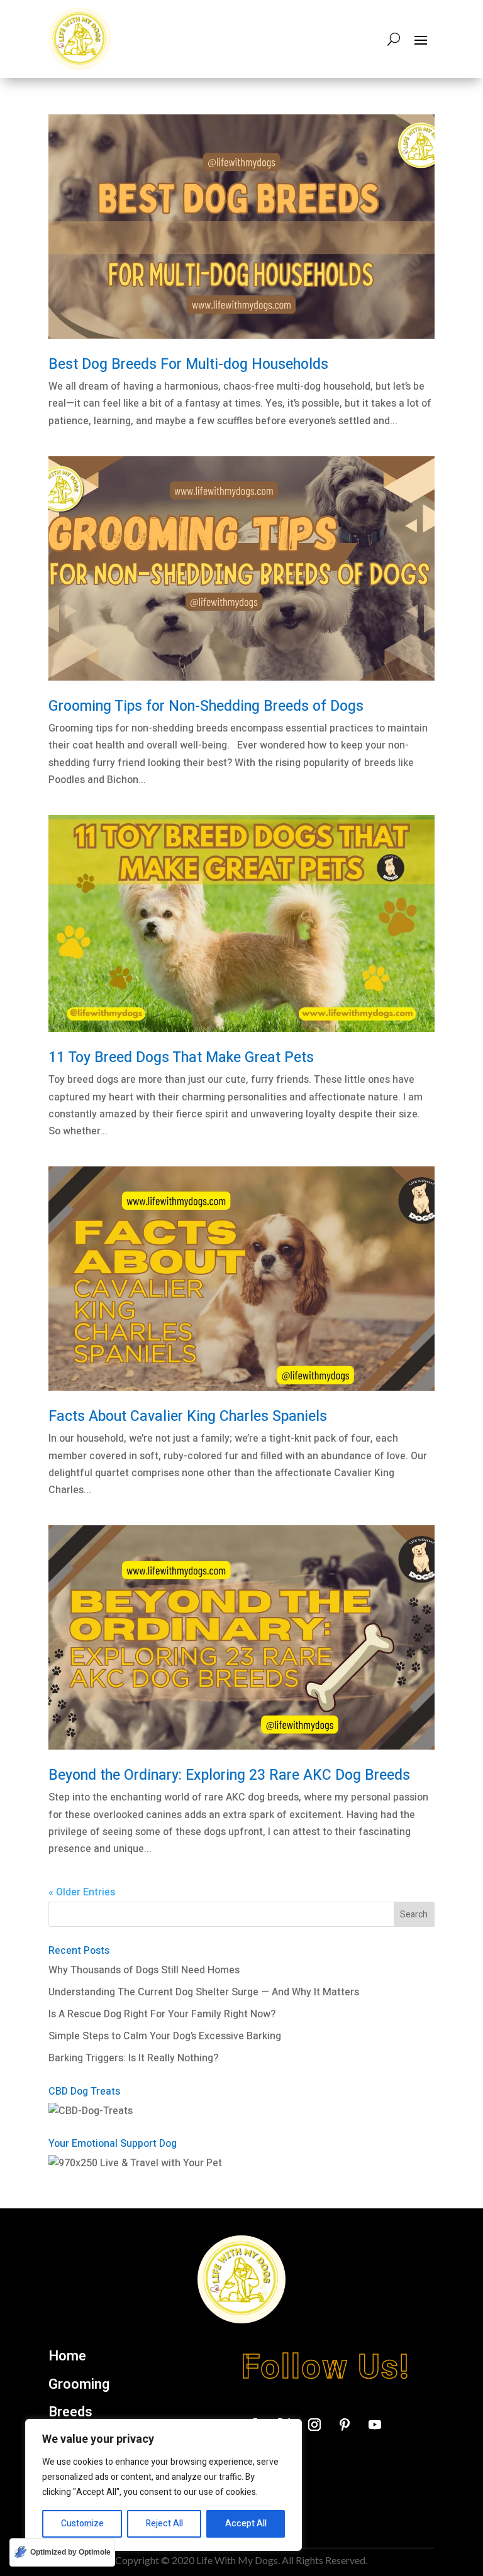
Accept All (246, 2524)
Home (67, 2357)
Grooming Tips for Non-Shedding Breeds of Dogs (206, 706)
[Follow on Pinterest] (345, 2425)
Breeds (70, 2413)
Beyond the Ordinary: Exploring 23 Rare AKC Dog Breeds (229, 1775)
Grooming (79, 2385)
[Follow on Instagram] (314, 2425)
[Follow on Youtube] (375, 2425)
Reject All (164, 2524)
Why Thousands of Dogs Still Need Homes (144, 1970)
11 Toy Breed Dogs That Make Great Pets (181, 1058)
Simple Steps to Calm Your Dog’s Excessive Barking (165, 2036)
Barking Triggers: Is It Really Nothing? (133, 2058)
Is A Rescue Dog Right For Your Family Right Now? (162, 2014)
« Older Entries (82, 1892)
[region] (164, 2485)
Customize (82, 2524)
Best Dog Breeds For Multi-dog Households (188, 364)
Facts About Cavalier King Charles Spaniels (188, 1417)
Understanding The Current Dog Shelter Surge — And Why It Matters (204, 1992)
